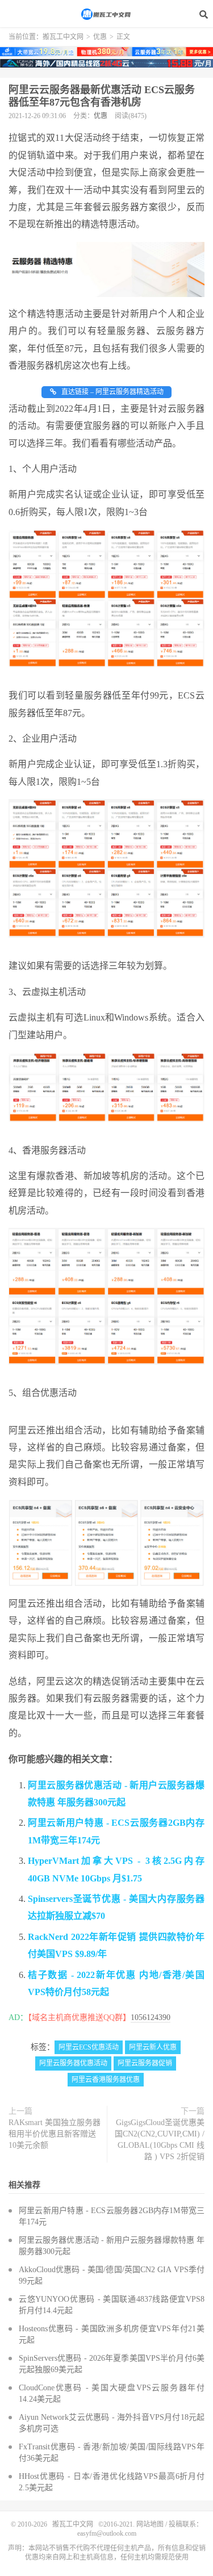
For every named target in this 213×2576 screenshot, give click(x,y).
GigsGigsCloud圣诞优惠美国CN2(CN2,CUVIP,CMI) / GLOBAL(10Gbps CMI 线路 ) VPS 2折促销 (160, 2140)
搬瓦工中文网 (107, 14)
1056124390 (151, 2017)
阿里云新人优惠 (153, 2047)
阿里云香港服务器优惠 (106, 2080)
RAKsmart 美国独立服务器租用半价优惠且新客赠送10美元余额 (55, 2134)
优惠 (100, 37)
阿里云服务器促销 (145, 2063)
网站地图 (150, 2524)
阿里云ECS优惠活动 (89, 2047)
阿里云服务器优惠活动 (73, 2063)
